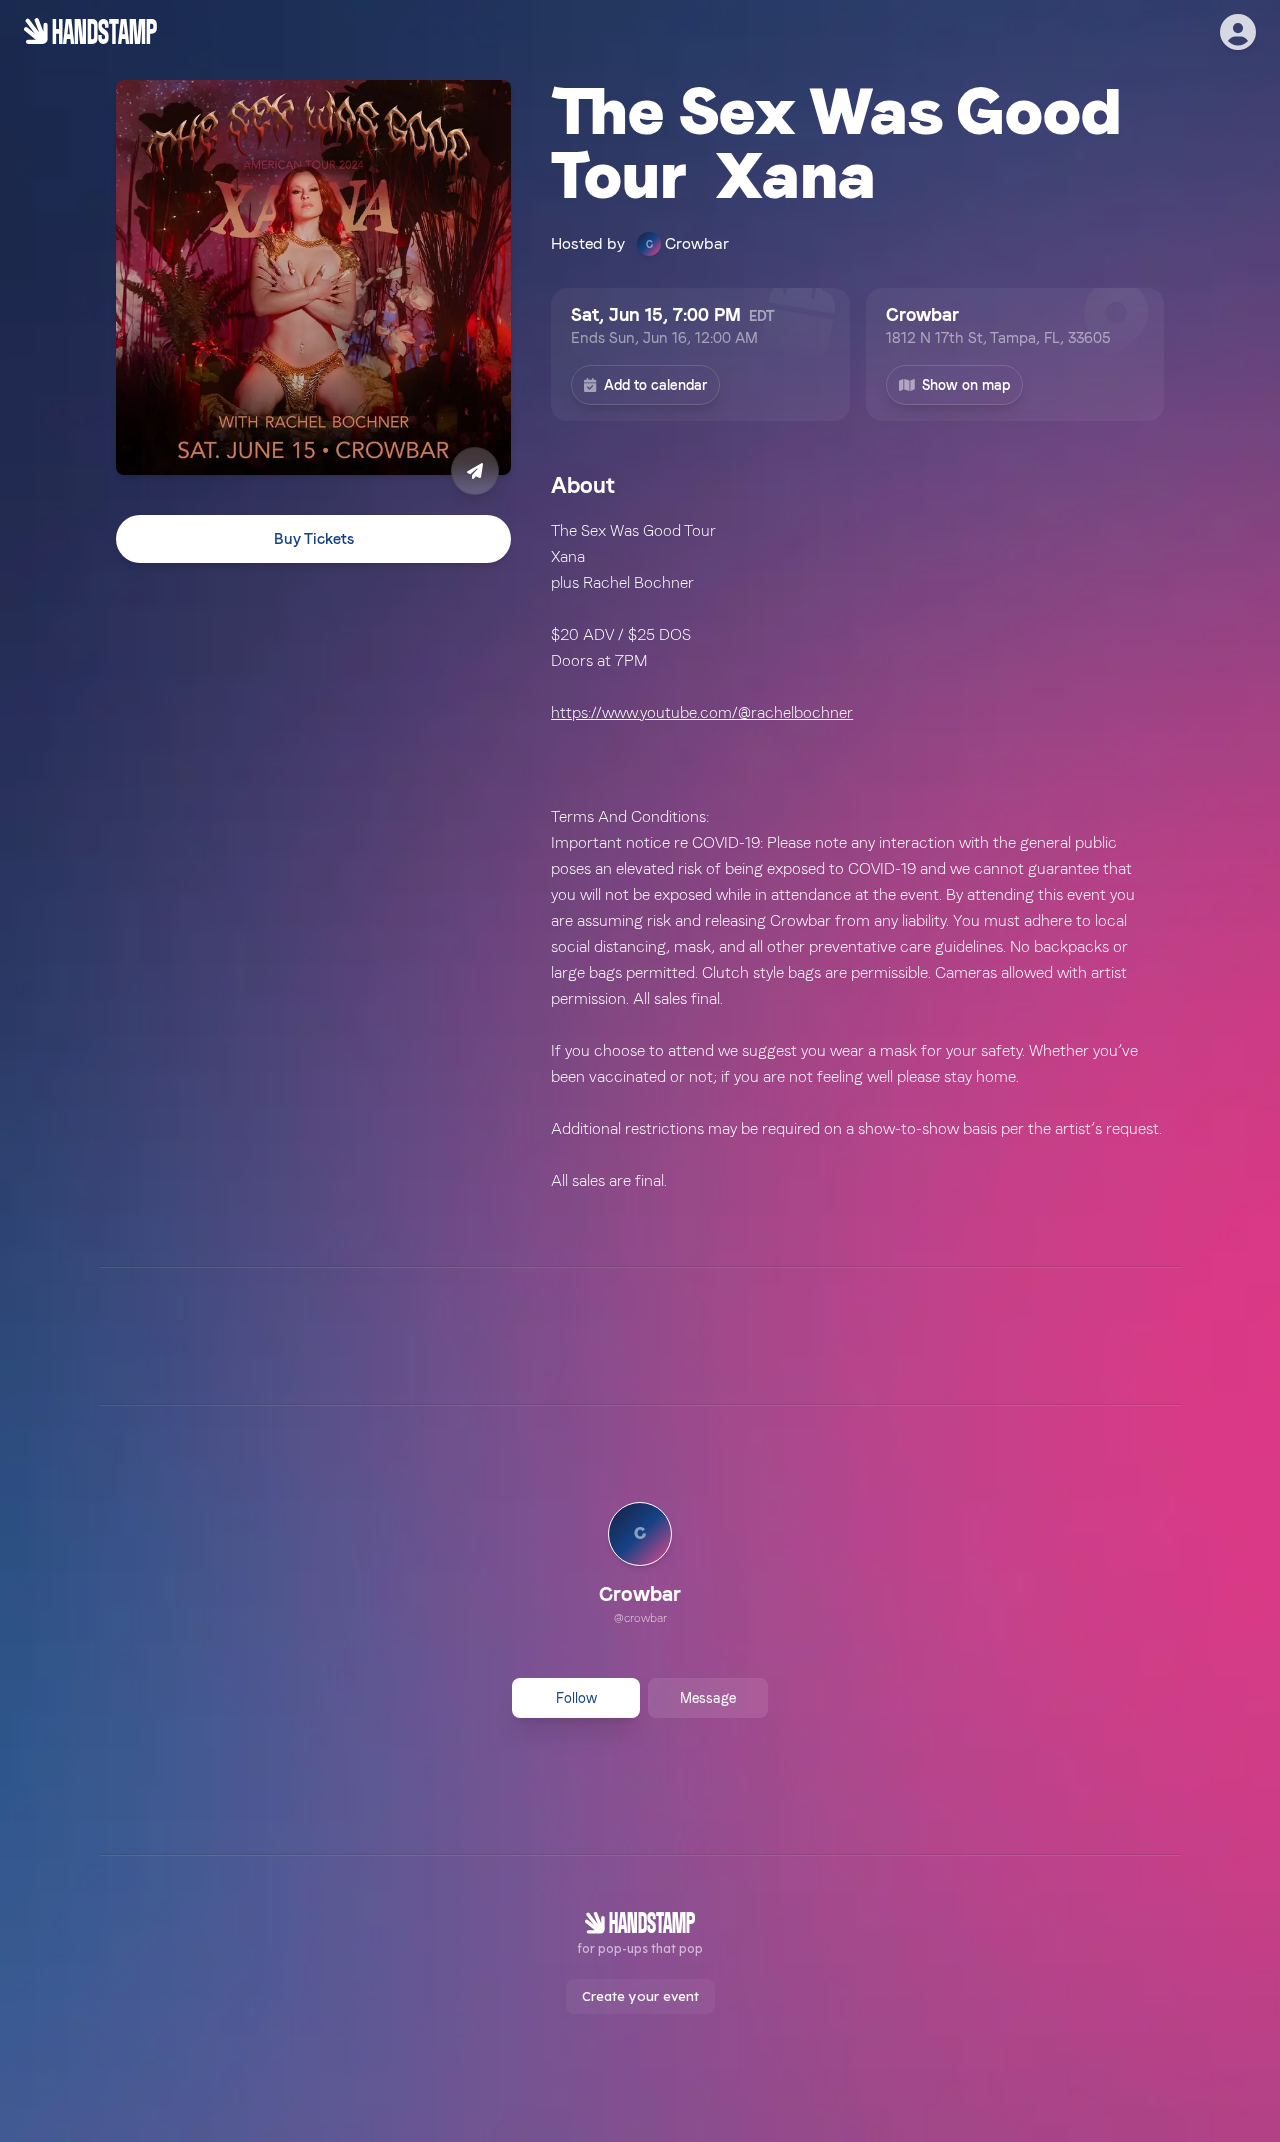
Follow (576, 1698)
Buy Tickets (314, 539)
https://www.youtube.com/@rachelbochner (702, 712)
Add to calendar (655, 385)
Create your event (640, 1996)
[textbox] (857, 856)
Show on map (966, 385)
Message (708, 1698)
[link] (640, 1566)
